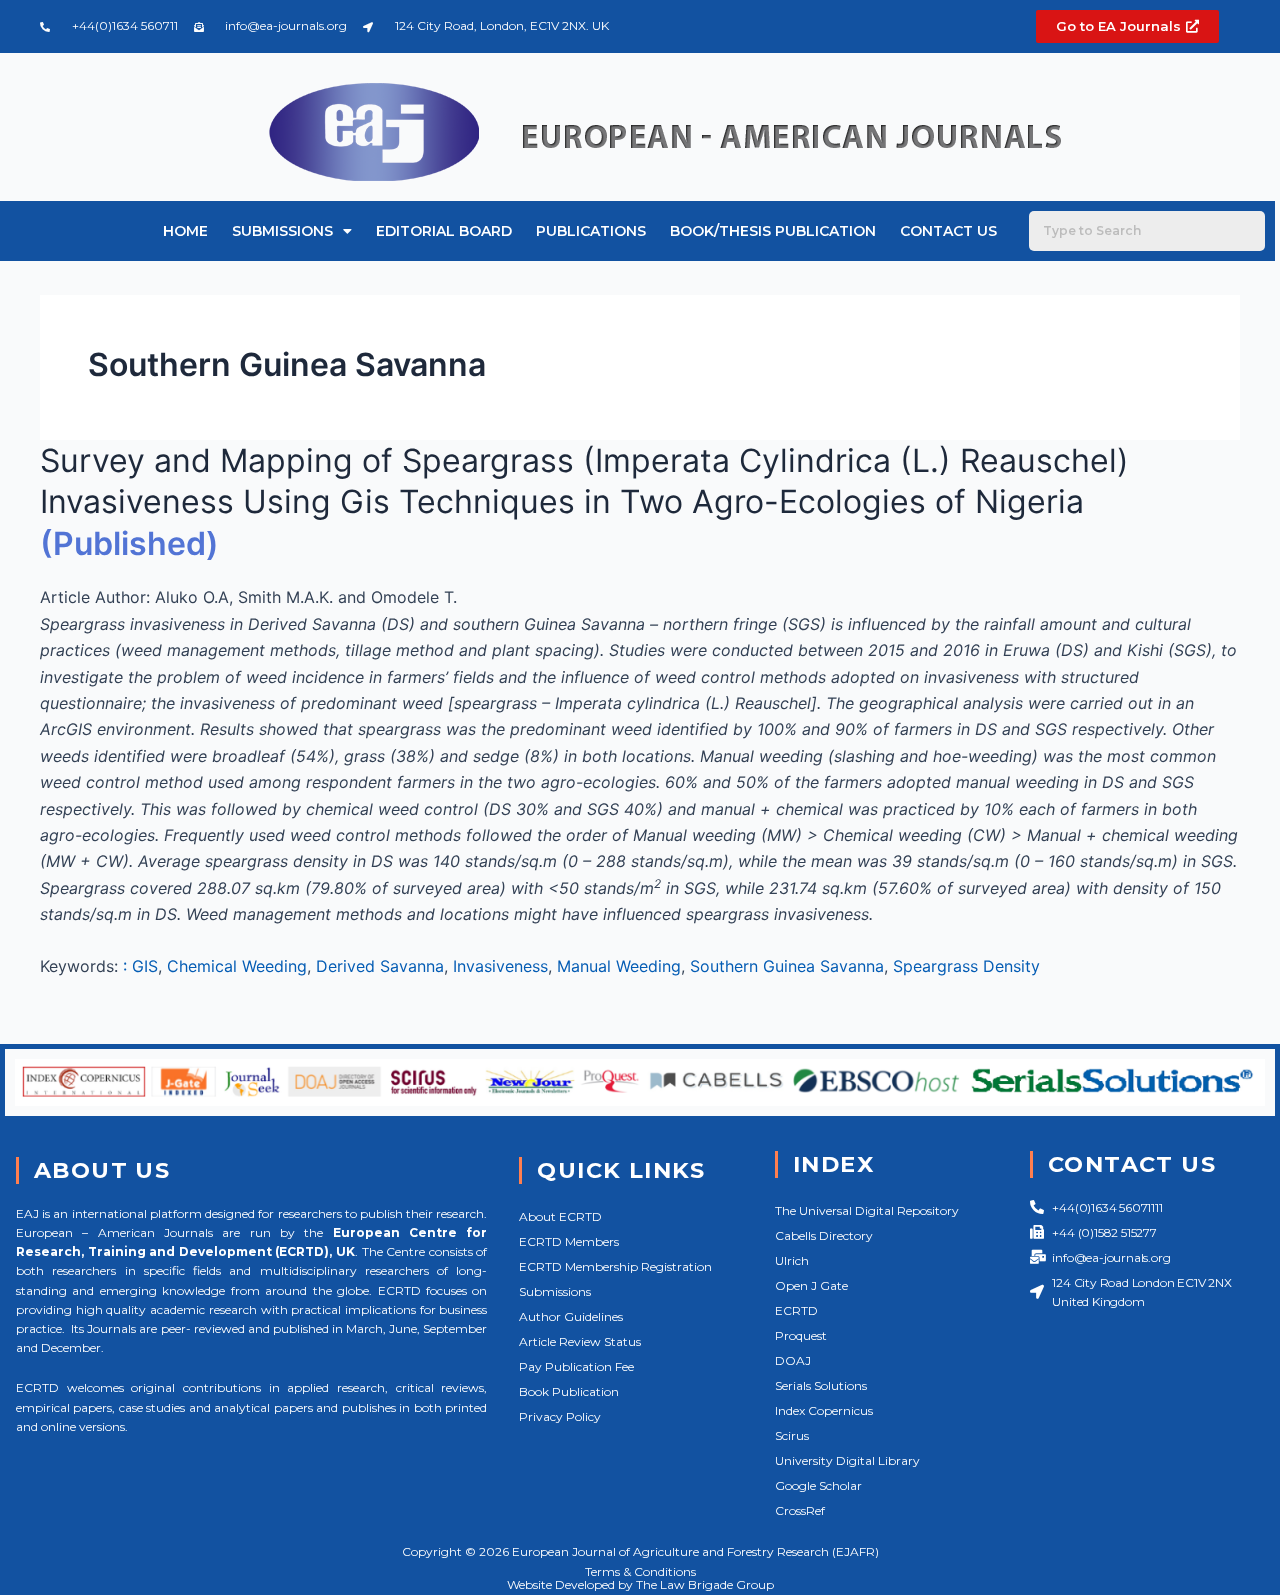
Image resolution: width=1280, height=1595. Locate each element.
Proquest (801, 1335)
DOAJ (793, 1360)
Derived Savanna (380, 966)
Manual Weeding (619, 966)
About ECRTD (560, 1216)
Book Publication (569, 1391)
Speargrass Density (966, 966)
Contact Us (948, 231)
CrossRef (800, 1510)
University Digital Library (847, 1460)
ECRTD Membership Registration (615, 1266)
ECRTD (796, 1310)
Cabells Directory (824, 1235)
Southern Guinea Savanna (787, 966)
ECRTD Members (569, 1241)
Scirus (792, 1435)
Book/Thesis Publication (773, 231)
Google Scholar (818, 1485)
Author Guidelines (571, 1316)
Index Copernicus (824, 1410)
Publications (591, 231)
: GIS (140, 966)
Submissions (282, 231)
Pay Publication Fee (576, 1366)
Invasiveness (500, 966)
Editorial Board (444, 231)
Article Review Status (580, 1341)
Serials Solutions (821, 1385)
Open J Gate (811, 1285)
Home (185, 231)
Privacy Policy (560, 1416)
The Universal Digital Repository (867, 1210)
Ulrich (792, 1260)
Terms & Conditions (640, 1571)
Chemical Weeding (237, 966)
